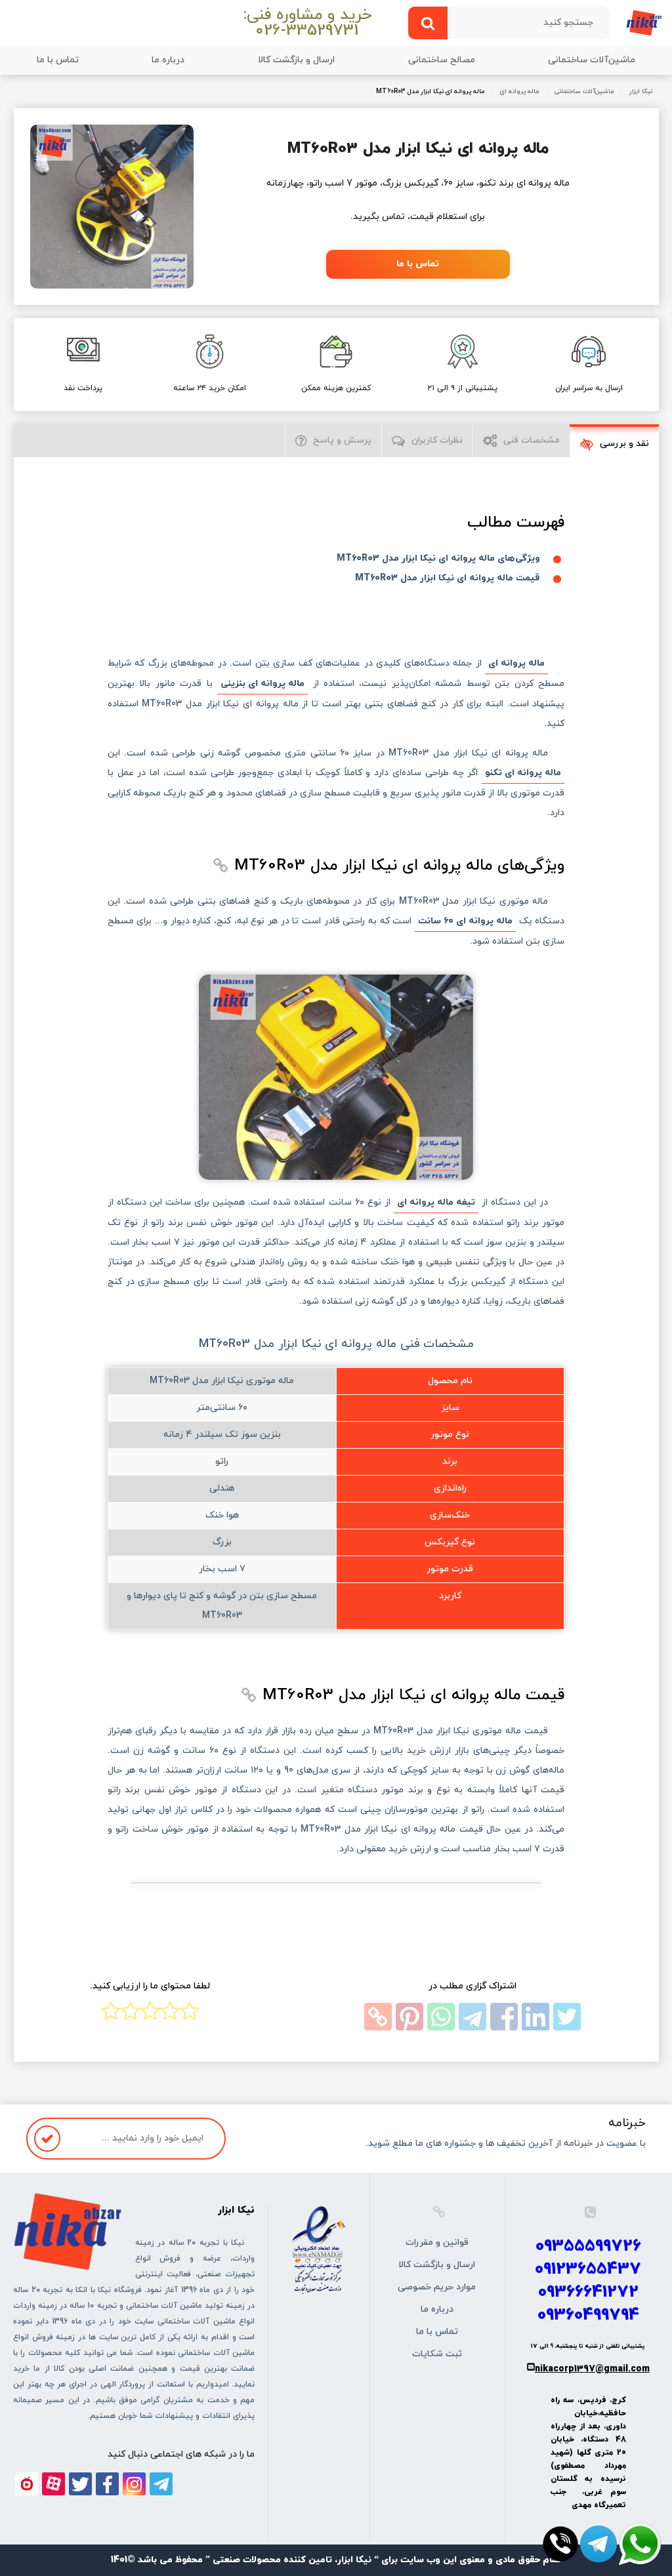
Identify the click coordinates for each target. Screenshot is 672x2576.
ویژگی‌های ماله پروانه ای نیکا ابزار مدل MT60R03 (438, 558)
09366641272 (588, 2292)
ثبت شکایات (437, 2354)
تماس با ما (58, 60)
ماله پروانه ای (519, 92)
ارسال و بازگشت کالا (296, 60)
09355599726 (588, 2246)
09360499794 (588, 2315)
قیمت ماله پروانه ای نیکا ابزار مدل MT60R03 (448, 578)
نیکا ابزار (641, 92)
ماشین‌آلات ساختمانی (592, 60)
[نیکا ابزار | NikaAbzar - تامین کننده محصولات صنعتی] (644, 22)
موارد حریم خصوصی (437, 2287)
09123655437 (588, 2269)
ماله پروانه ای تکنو (523, 773)
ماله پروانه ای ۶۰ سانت (465, 921)
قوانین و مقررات (437, 2243)
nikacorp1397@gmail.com (592, 2369)
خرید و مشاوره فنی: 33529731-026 (307, 23)
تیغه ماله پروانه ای (436, 1202)
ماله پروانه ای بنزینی (262, 684)
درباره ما (168, 60)
